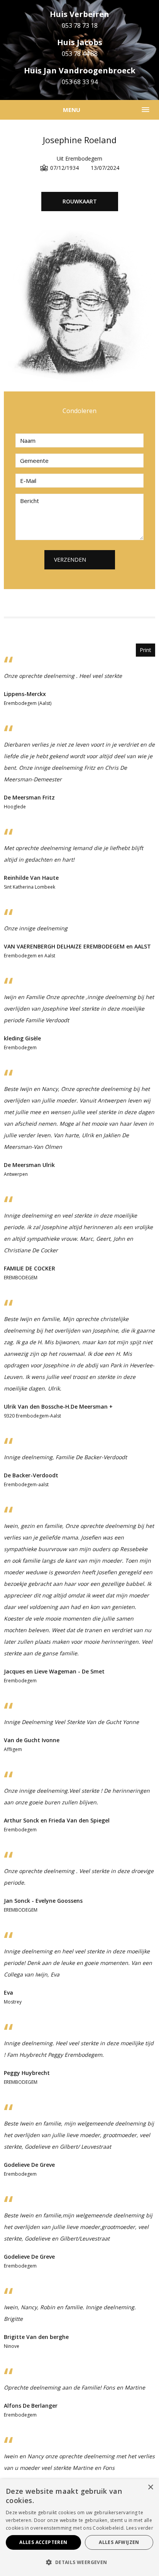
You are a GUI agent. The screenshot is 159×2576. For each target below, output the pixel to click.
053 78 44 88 (80, 54)
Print (145, 650)
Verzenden (70, 560)
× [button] (150, 2487)
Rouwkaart (80, 201)
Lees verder (140, 2528)
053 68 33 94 (80, 82)
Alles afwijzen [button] (119, 2542)
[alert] (79, 2528)
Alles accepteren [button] (43, 2542)
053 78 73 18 (80, 25)
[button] (79, 2562)
